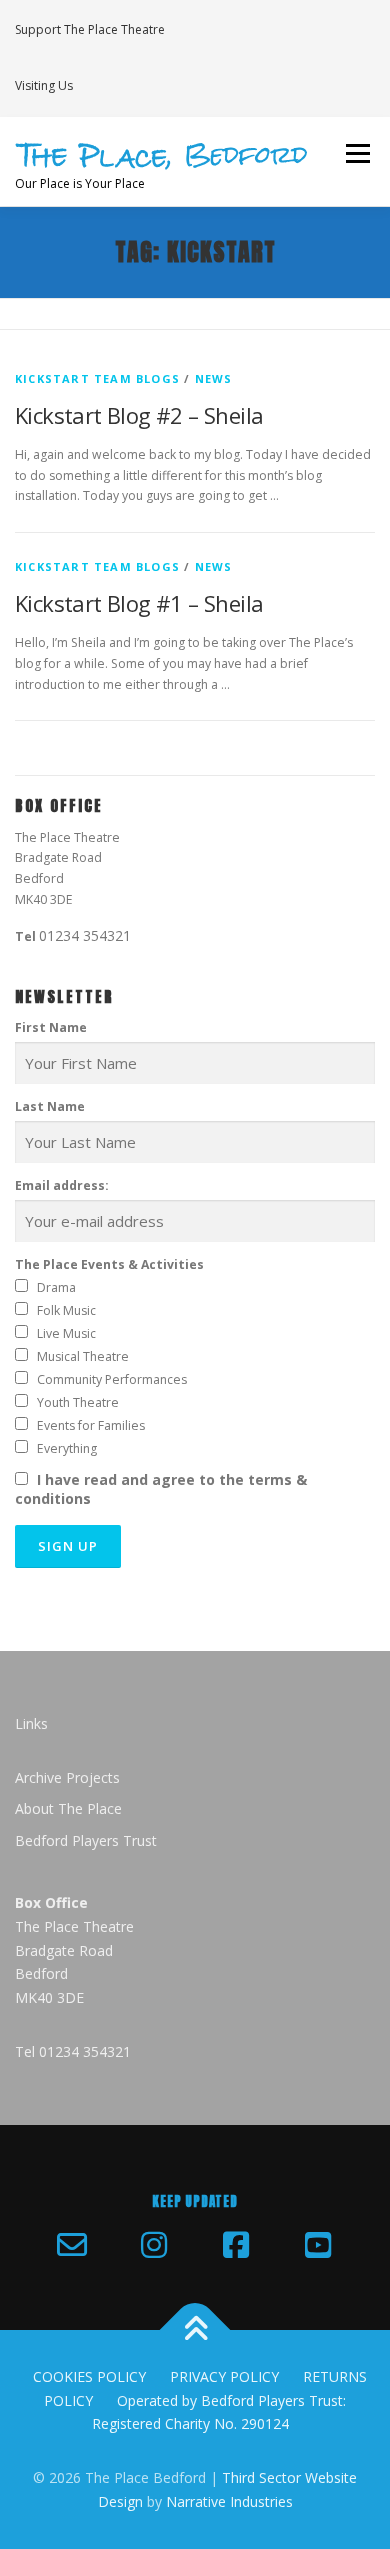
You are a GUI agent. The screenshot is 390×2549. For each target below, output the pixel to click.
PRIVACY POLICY (224, 2376)
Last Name (50, 1106)
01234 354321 (85, 935)
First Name (51, 1027)
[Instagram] (154, 2245)
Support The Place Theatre (90, 29)
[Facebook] (236, 2245)
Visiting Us (44, 85)
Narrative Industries (229, 2501)
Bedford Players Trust (86, 1840)
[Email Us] (72, 2245)
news (214, 378)
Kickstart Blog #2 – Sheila (139, 415)
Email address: (62, 1185)
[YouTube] (318, 2245)
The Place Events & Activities (109, 1264)
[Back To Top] (195, 2329)
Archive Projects (67, 1777)
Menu (356, 154)
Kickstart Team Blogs (97, 378)
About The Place (68, 1808)
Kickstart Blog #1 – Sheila (139, 603)
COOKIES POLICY (89, 2376)
